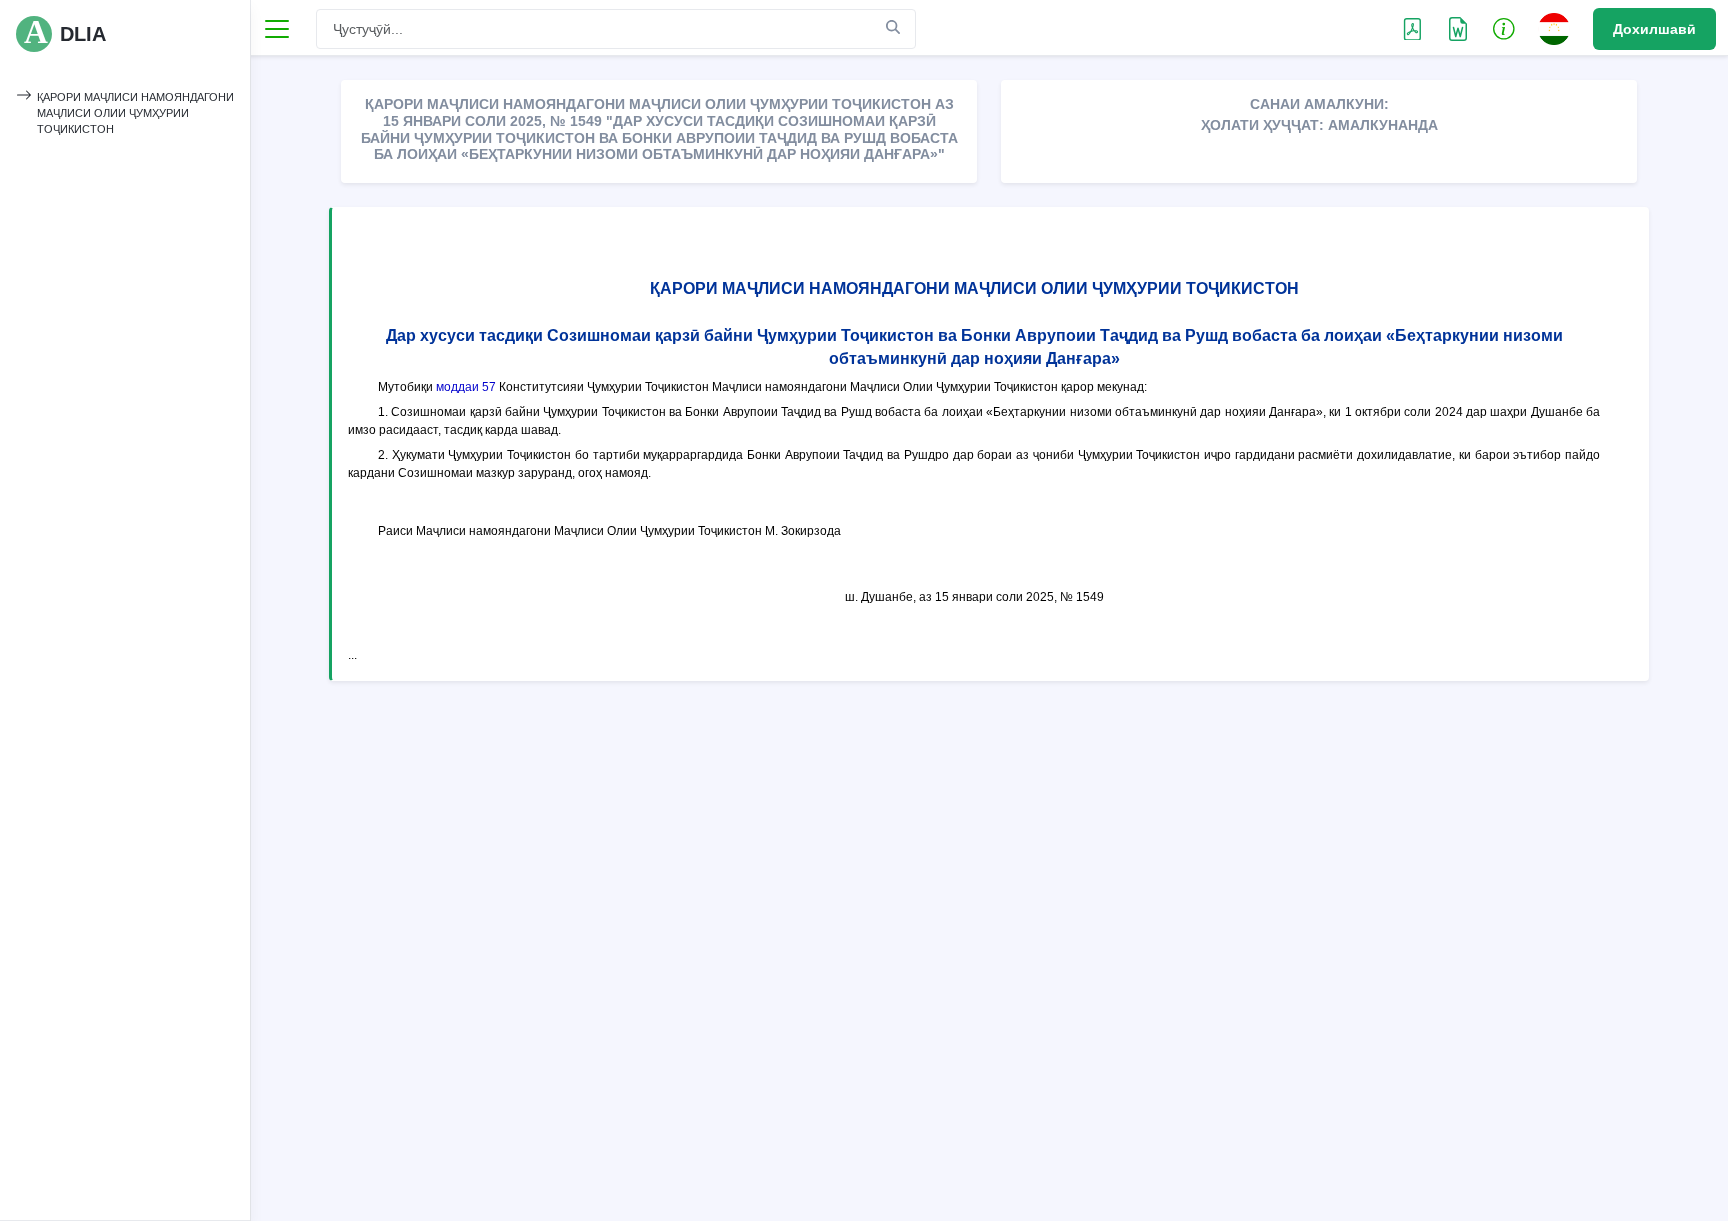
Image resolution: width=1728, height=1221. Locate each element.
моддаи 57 (466, 387)
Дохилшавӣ (1654, 29)
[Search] (893, 27)
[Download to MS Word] (1412, 28)
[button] (1504, 28)
